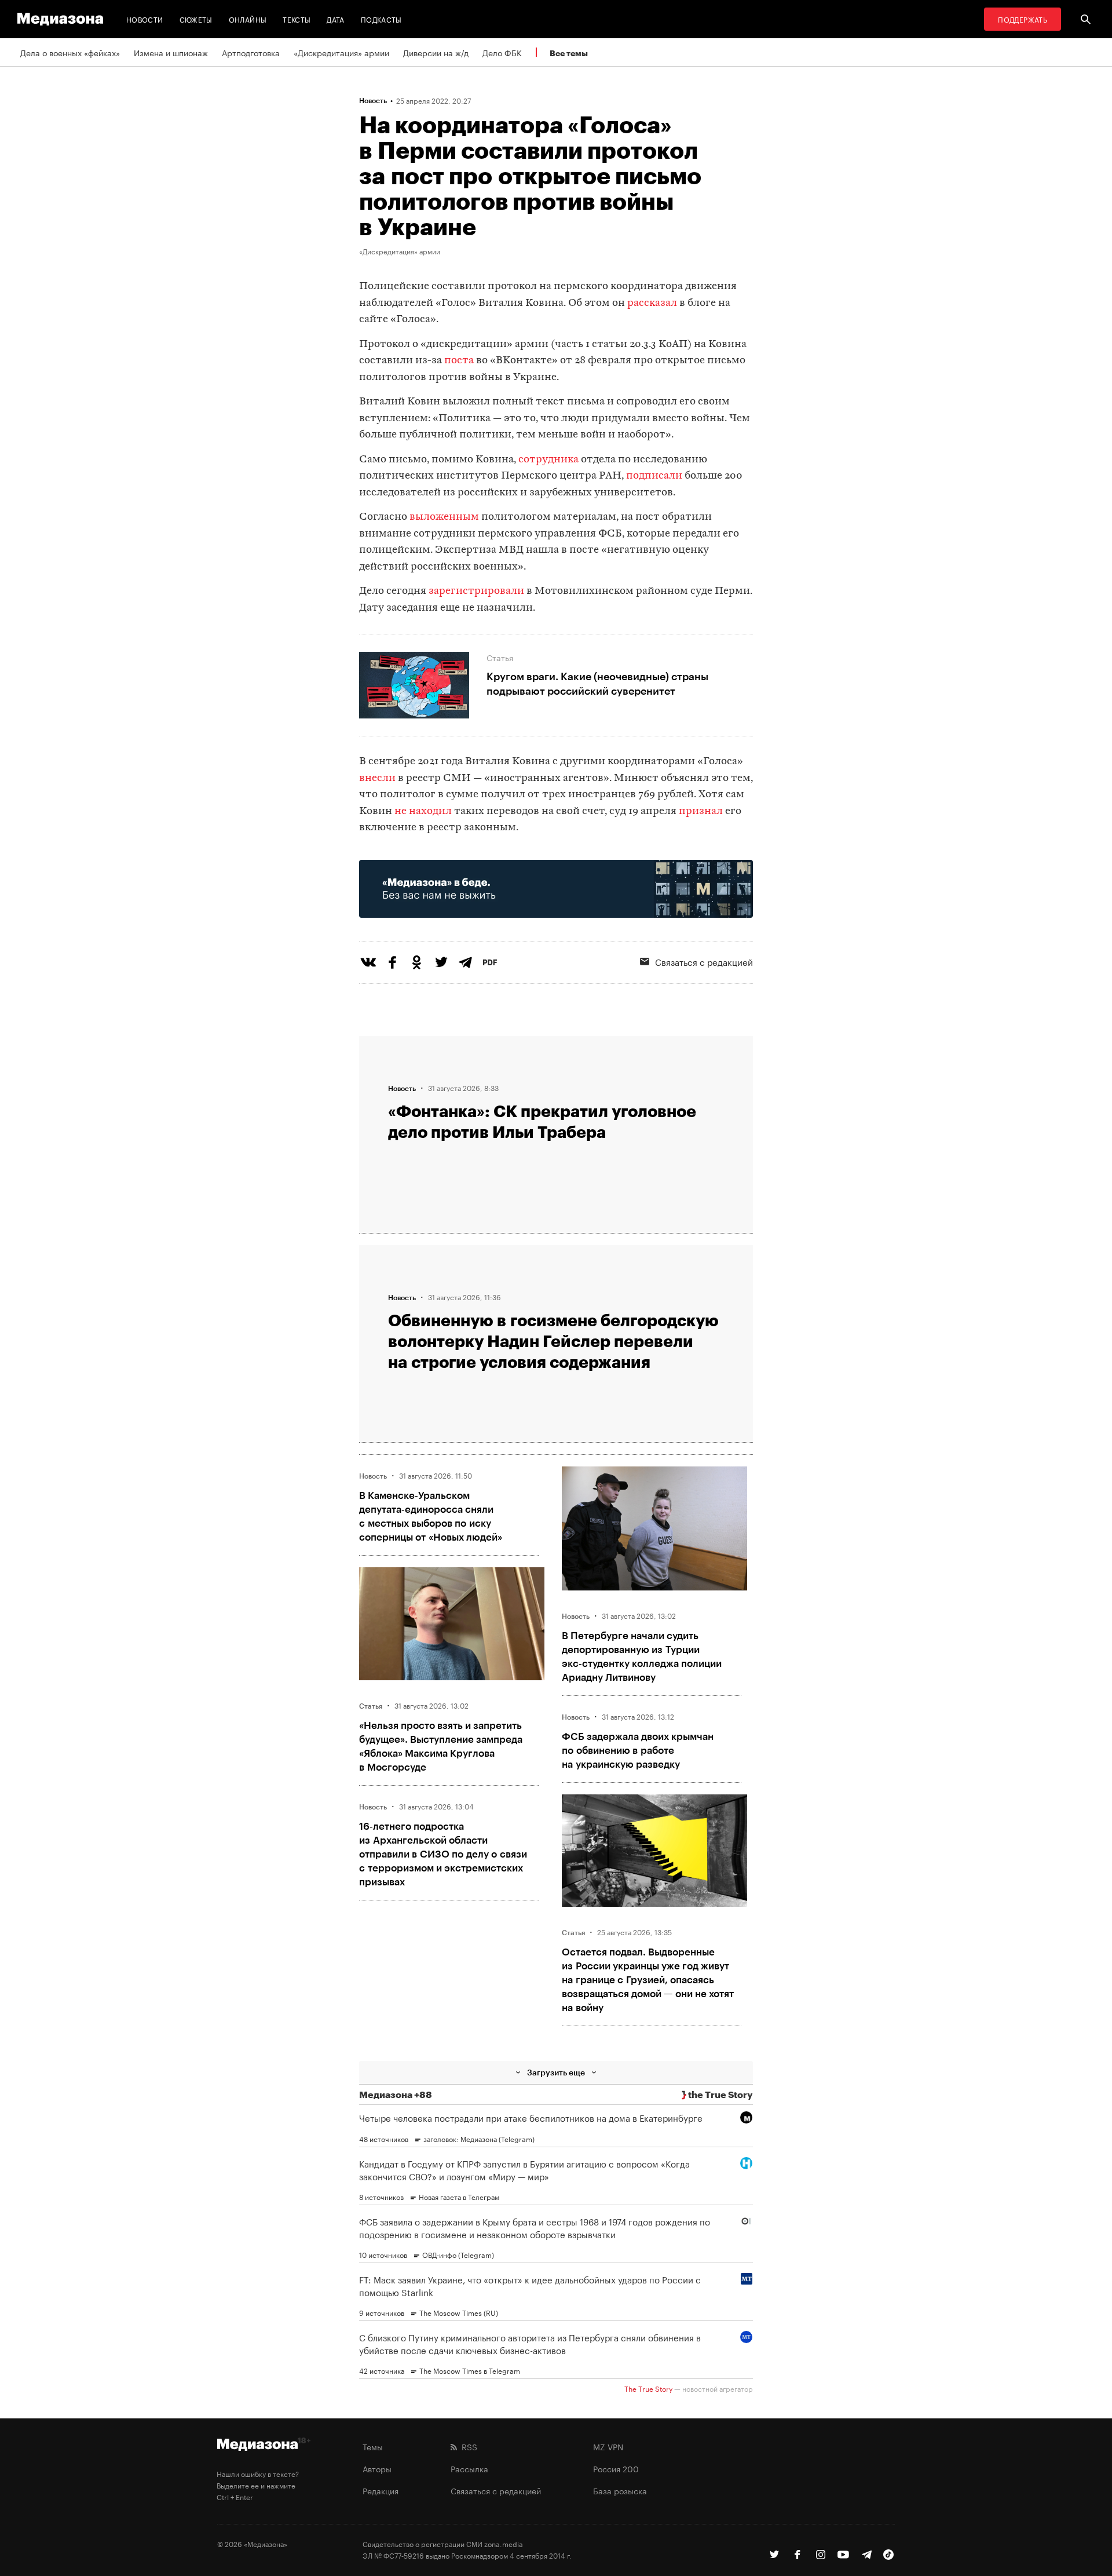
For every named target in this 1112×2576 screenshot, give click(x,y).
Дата (335, 19)
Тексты (297, 19)
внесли (377, 778)
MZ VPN (608, 2446)
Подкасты (381, 19)
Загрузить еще (556, 2072)
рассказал (652, 303)
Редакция (381, 2490)
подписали (654, 476)
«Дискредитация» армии (341, 52)
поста (459, 361)
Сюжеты (196, 19)
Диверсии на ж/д (436, 52)
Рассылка (469, 2468)
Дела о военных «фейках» (70, 52)
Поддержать (1023, 19)
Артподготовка (251, 52)
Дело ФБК (502, 52)
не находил (423, 811)
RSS (467, 2446)
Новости (145, 19)
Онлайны (248, 19)
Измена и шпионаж (171, 52)
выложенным (444, 517)
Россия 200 (616, 2468)
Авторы (377, 2468)
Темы (373, 2446)
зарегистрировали (476, 591)
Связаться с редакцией (704, 961)
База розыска (620, 2490)
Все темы (569, 53)
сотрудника (548, 460)
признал (701, 811)
